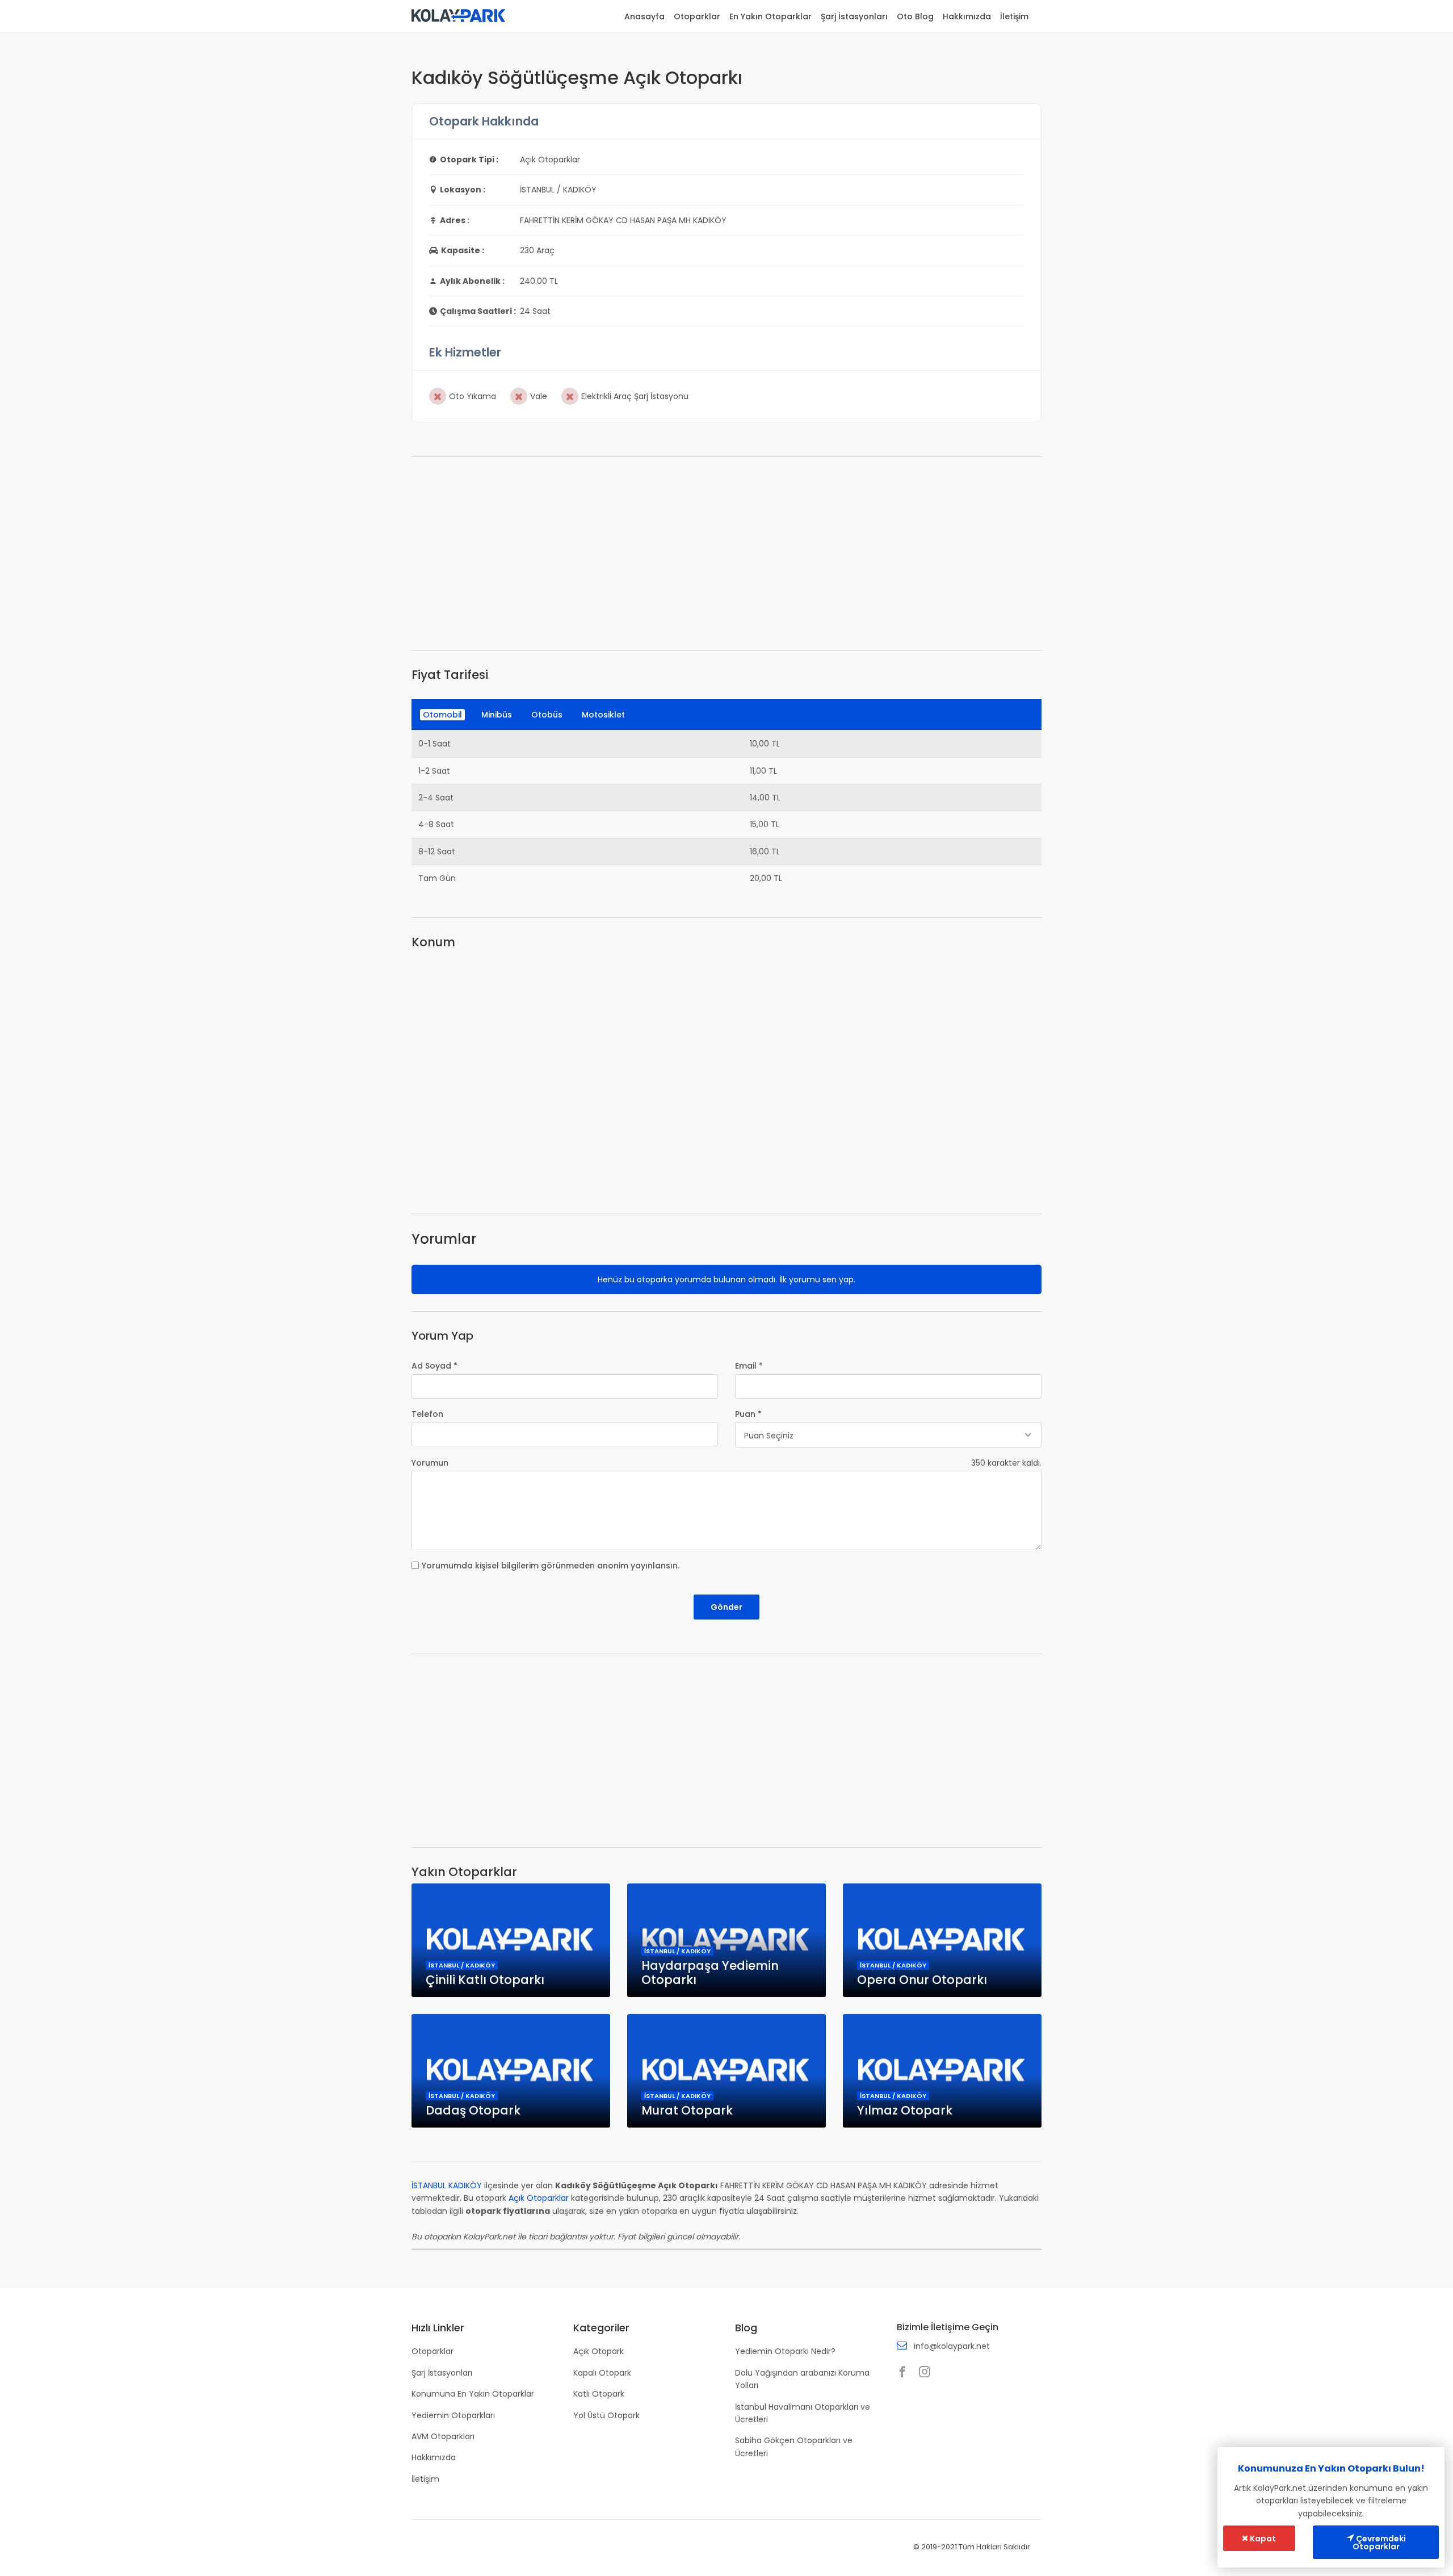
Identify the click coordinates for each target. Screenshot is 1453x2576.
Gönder (726, 1607)
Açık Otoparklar (539, 2198)
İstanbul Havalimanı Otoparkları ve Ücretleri (803, 2413)
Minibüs (497, 715)
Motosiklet (603, 715)
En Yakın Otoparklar (770, 16)
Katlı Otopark (599, 2394)
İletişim (1014, 16)
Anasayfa (644, 16)
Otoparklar (697, 16)
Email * (749, 1366)
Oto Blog (915, 16)
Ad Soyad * (434, 1366)
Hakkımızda (967, 16)
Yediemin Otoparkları (453, 2415)
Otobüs (547, 715)
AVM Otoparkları (443, 2436)
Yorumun (430, 1463)
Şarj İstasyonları (854, 16)
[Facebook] (905, 2373)
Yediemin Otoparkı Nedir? (785, 2351)
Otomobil (442, 715)
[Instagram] (927, 2373)
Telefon (427, 1414)
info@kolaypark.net (952, 2346)
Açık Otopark (599, 2351)
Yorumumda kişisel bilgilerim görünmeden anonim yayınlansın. (551, 1566)
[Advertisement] (726, 553)
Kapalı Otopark (602, 2373)
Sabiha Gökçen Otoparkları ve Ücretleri (794, 2447)
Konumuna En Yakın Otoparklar (473, 2394)
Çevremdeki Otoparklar (1379, 2543)
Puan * (748, 1414)
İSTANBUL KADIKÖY (447, 2185)
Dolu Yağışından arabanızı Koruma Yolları (802, 2379)
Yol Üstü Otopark (606, 2415)
